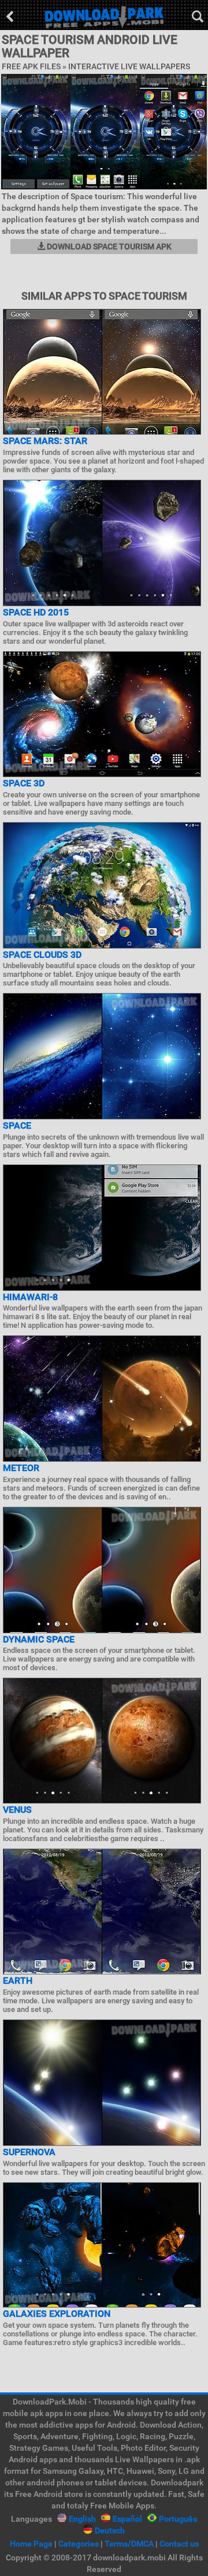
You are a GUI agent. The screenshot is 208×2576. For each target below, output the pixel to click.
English (82, 2519)
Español (127, 2519)
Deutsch (110, 2530)
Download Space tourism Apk (108, 247)
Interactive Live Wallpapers (129, 66)
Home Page (31, 2544)
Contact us (179, 2544)
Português (178, 2519)
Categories (79, 2544)
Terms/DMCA (129, 2544)
